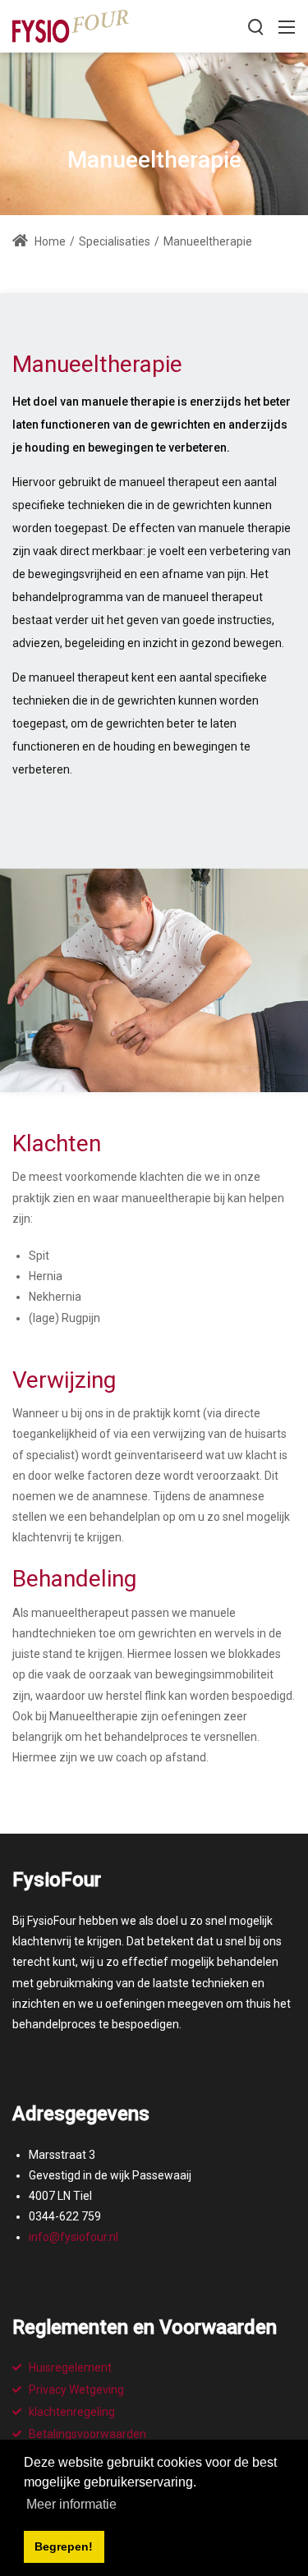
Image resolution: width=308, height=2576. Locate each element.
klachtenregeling (72, 2412)
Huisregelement (70, 2367)
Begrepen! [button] (64, 2546)
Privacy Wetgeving (76, 2390)
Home (49, 241)
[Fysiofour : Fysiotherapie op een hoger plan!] (71, 25)
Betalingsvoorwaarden (87, 2434)
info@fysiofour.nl (74, 2237)
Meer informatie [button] (71, 2504)
